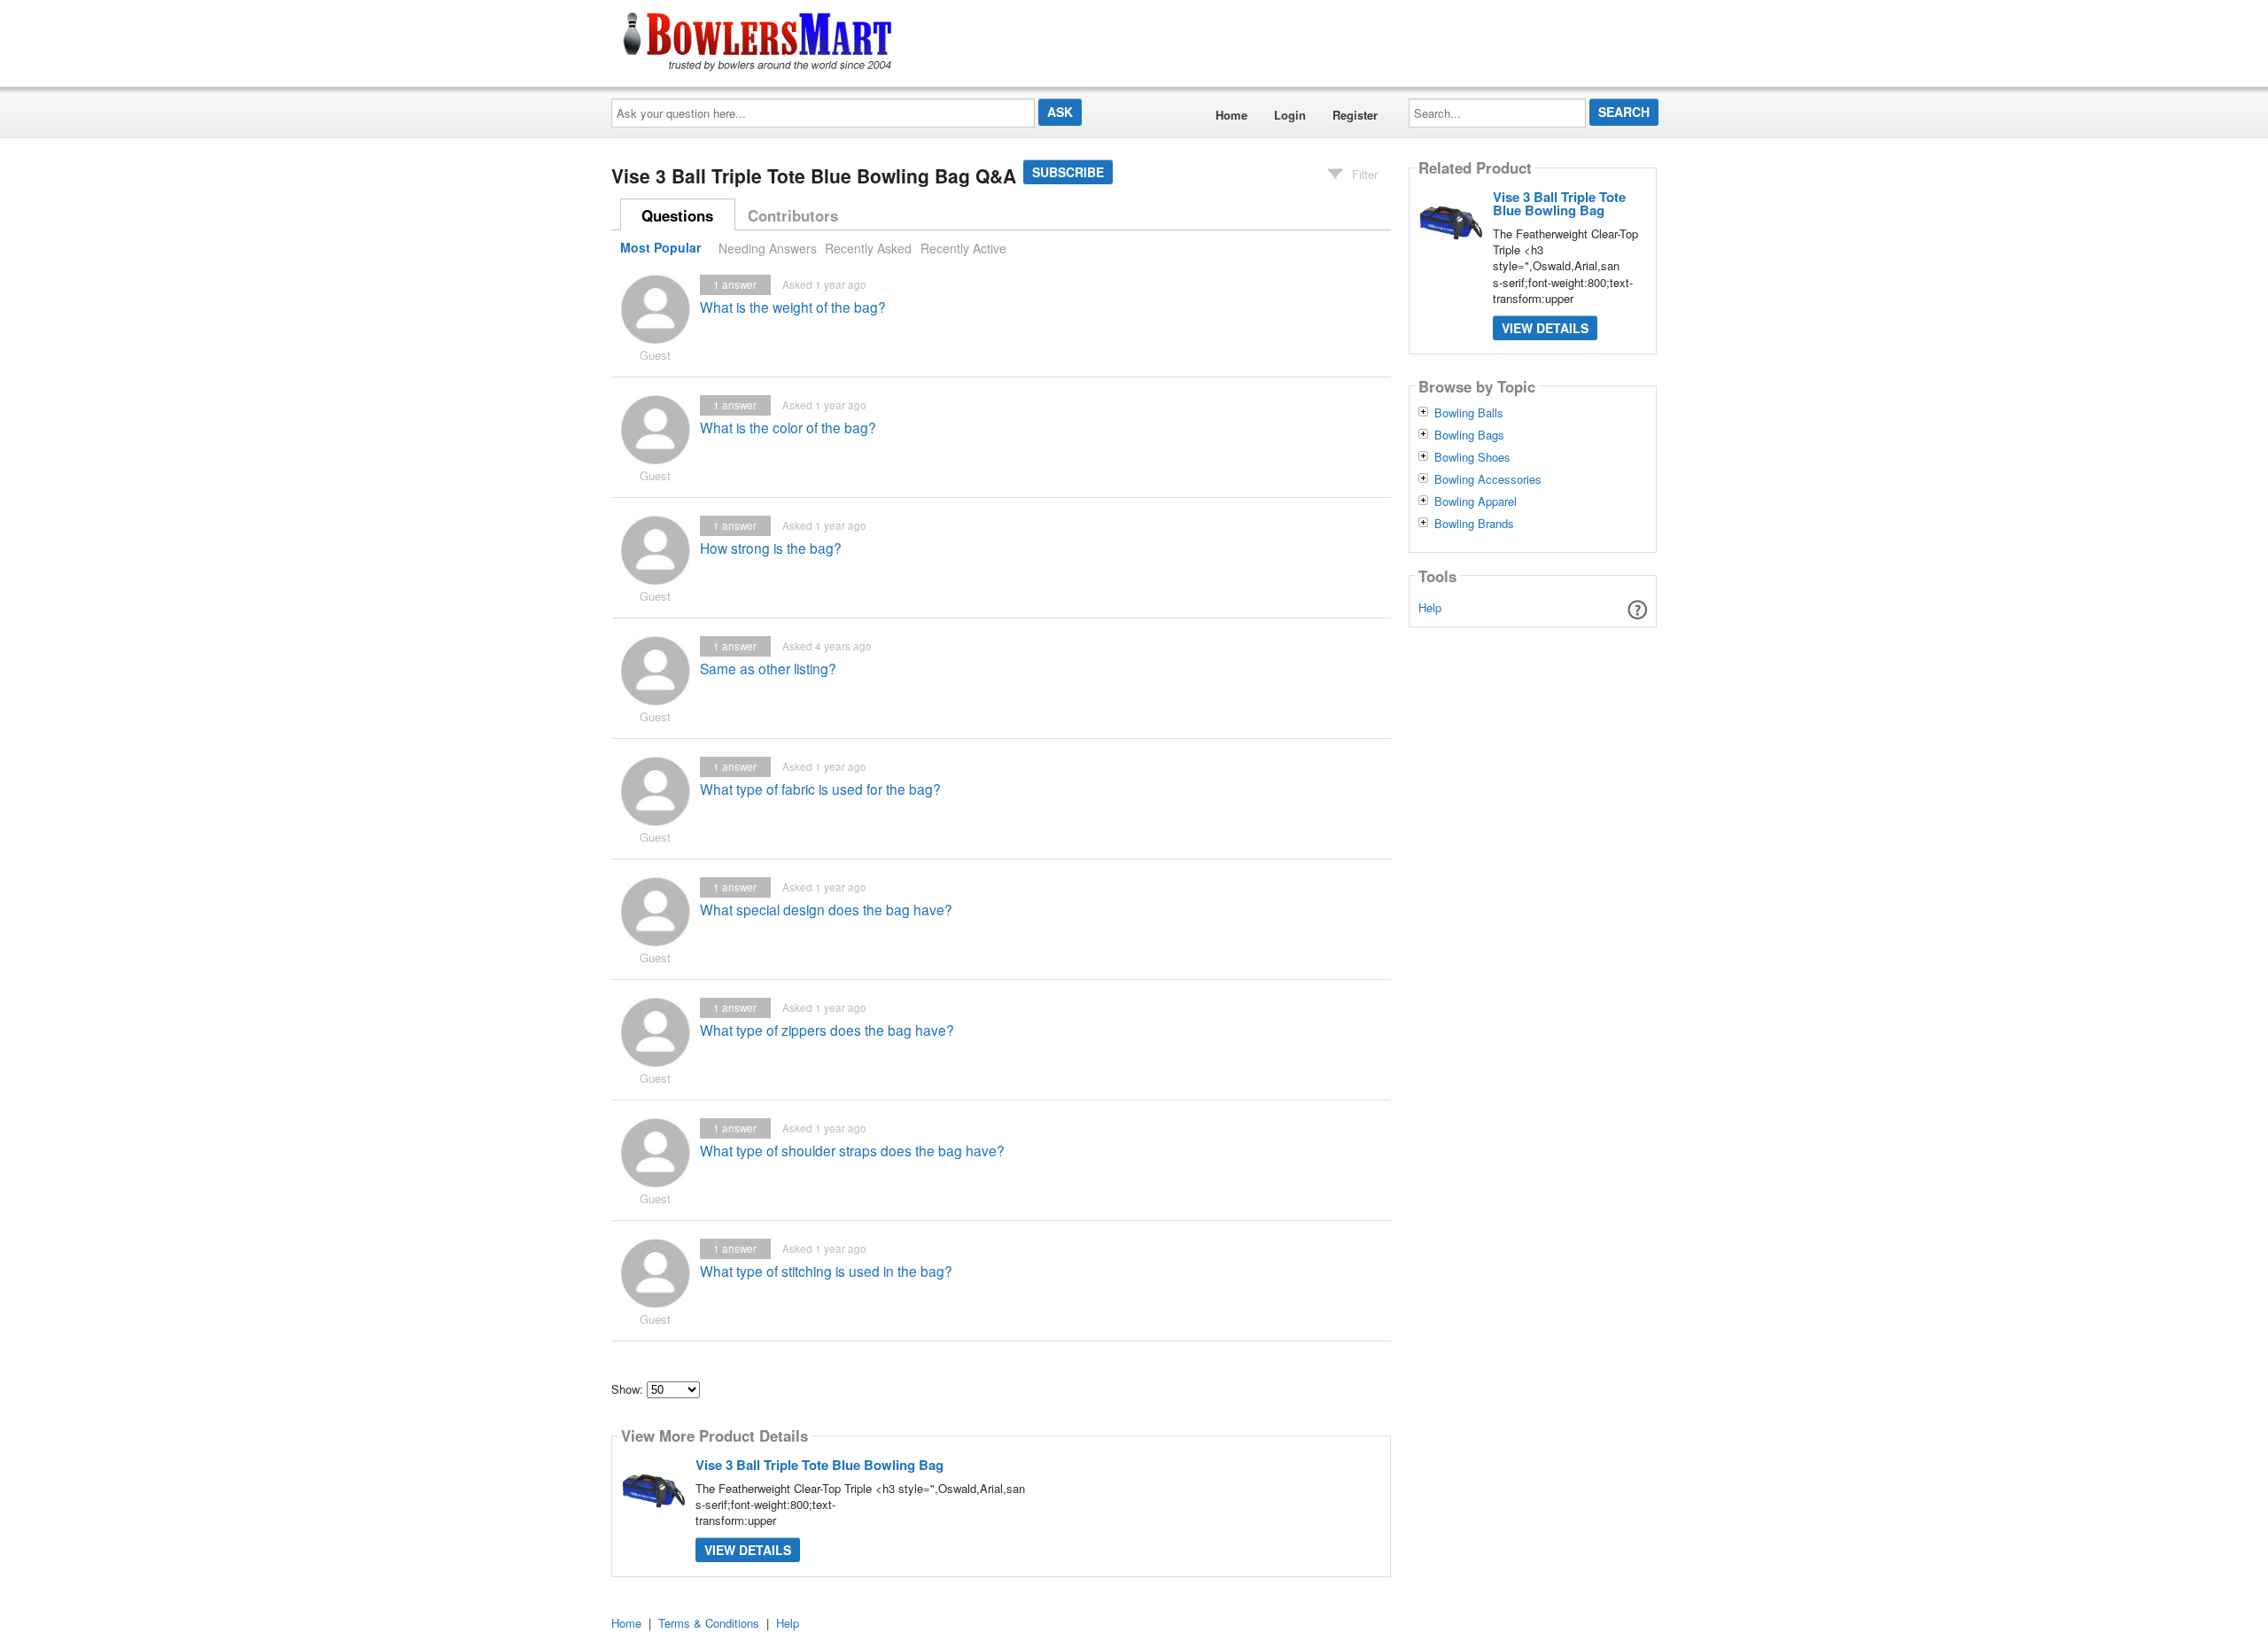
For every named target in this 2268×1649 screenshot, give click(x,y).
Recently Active (963, 248)
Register (1355, 115)
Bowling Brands (1474, 524)
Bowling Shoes (1472, 457)
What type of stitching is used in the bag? (826, 1271)
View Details (748, 1550)
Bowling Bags (1469, 435)
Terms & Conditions (709, 1623)
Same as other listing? (768, 668)
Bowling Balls (1469, 413)
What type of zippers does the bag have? (827, 1030)
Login (1290, 115)
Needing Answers (768, 248)
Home (1231, 115)
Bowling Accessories (1488, 479)
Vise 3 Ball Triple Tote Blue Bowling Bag (819, 1465)
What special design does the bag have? (826, 909)
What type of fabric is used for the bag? (820, 789)
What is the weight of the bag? (793, 307)
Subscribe (1068, 172)
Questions (677, 215)
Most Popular (660, 248)
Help (1430, 607)
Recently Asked (868, 248)
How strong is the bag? (771, 548)
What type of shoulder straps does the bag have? (852, 1150)
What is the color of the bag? (788, 427)
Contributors (793, 215)
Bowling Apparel (1476, 502)
